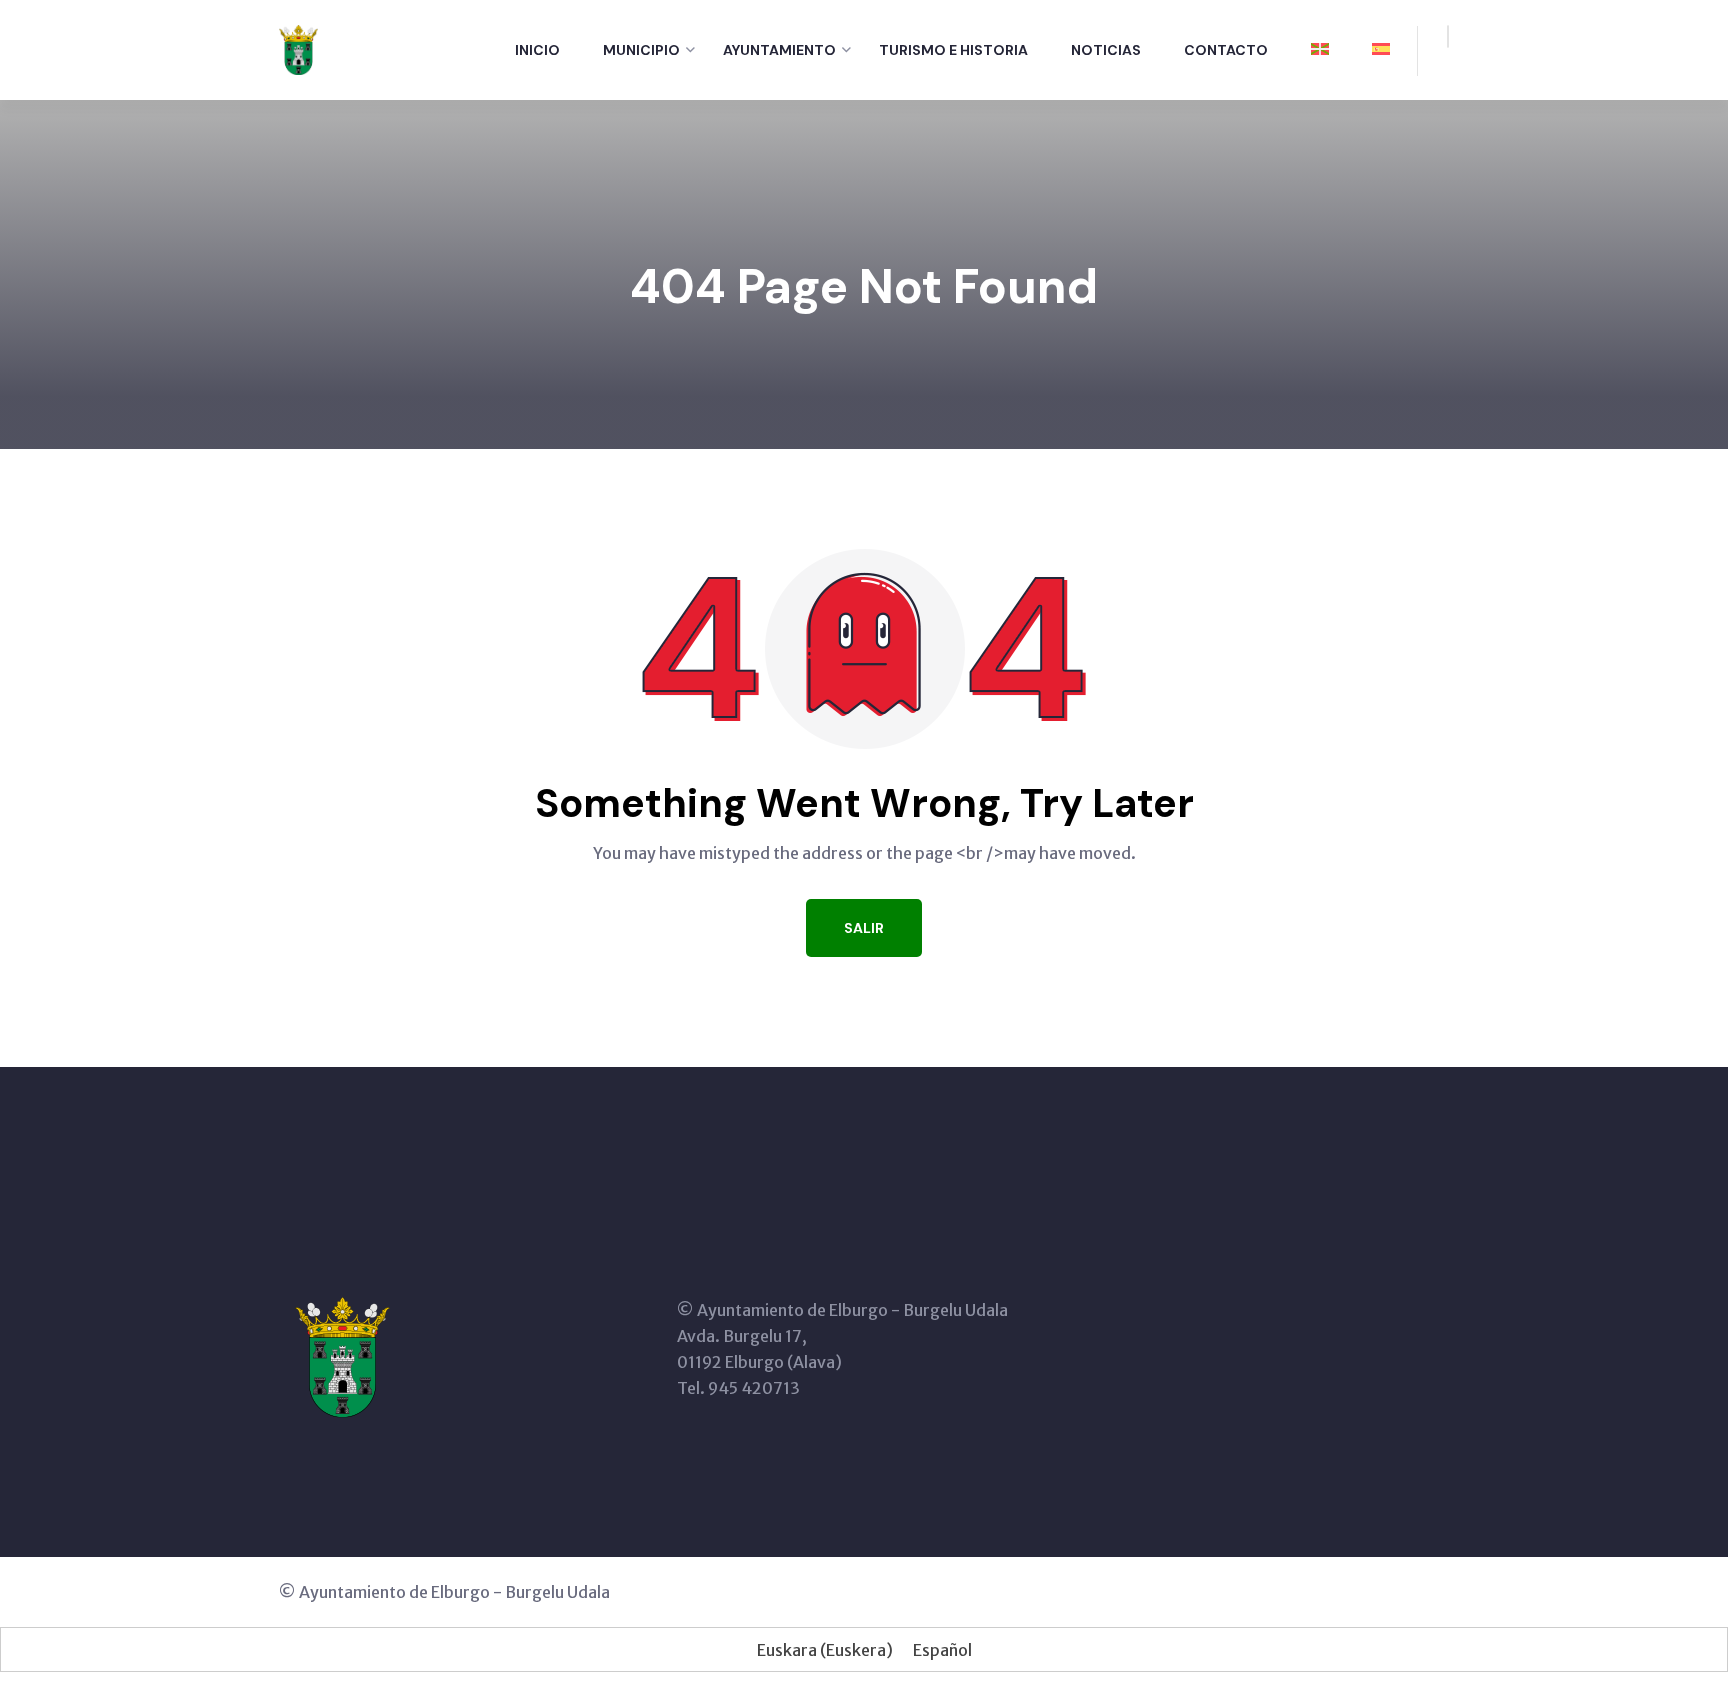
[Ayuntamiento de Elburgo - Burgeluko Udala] (298, 48)
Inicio (537, 50)
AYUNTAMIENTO (779, 50)
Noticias (1106, 50)
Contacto (1226, 50)
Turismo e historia (953, 50)
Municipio (641, 50)
